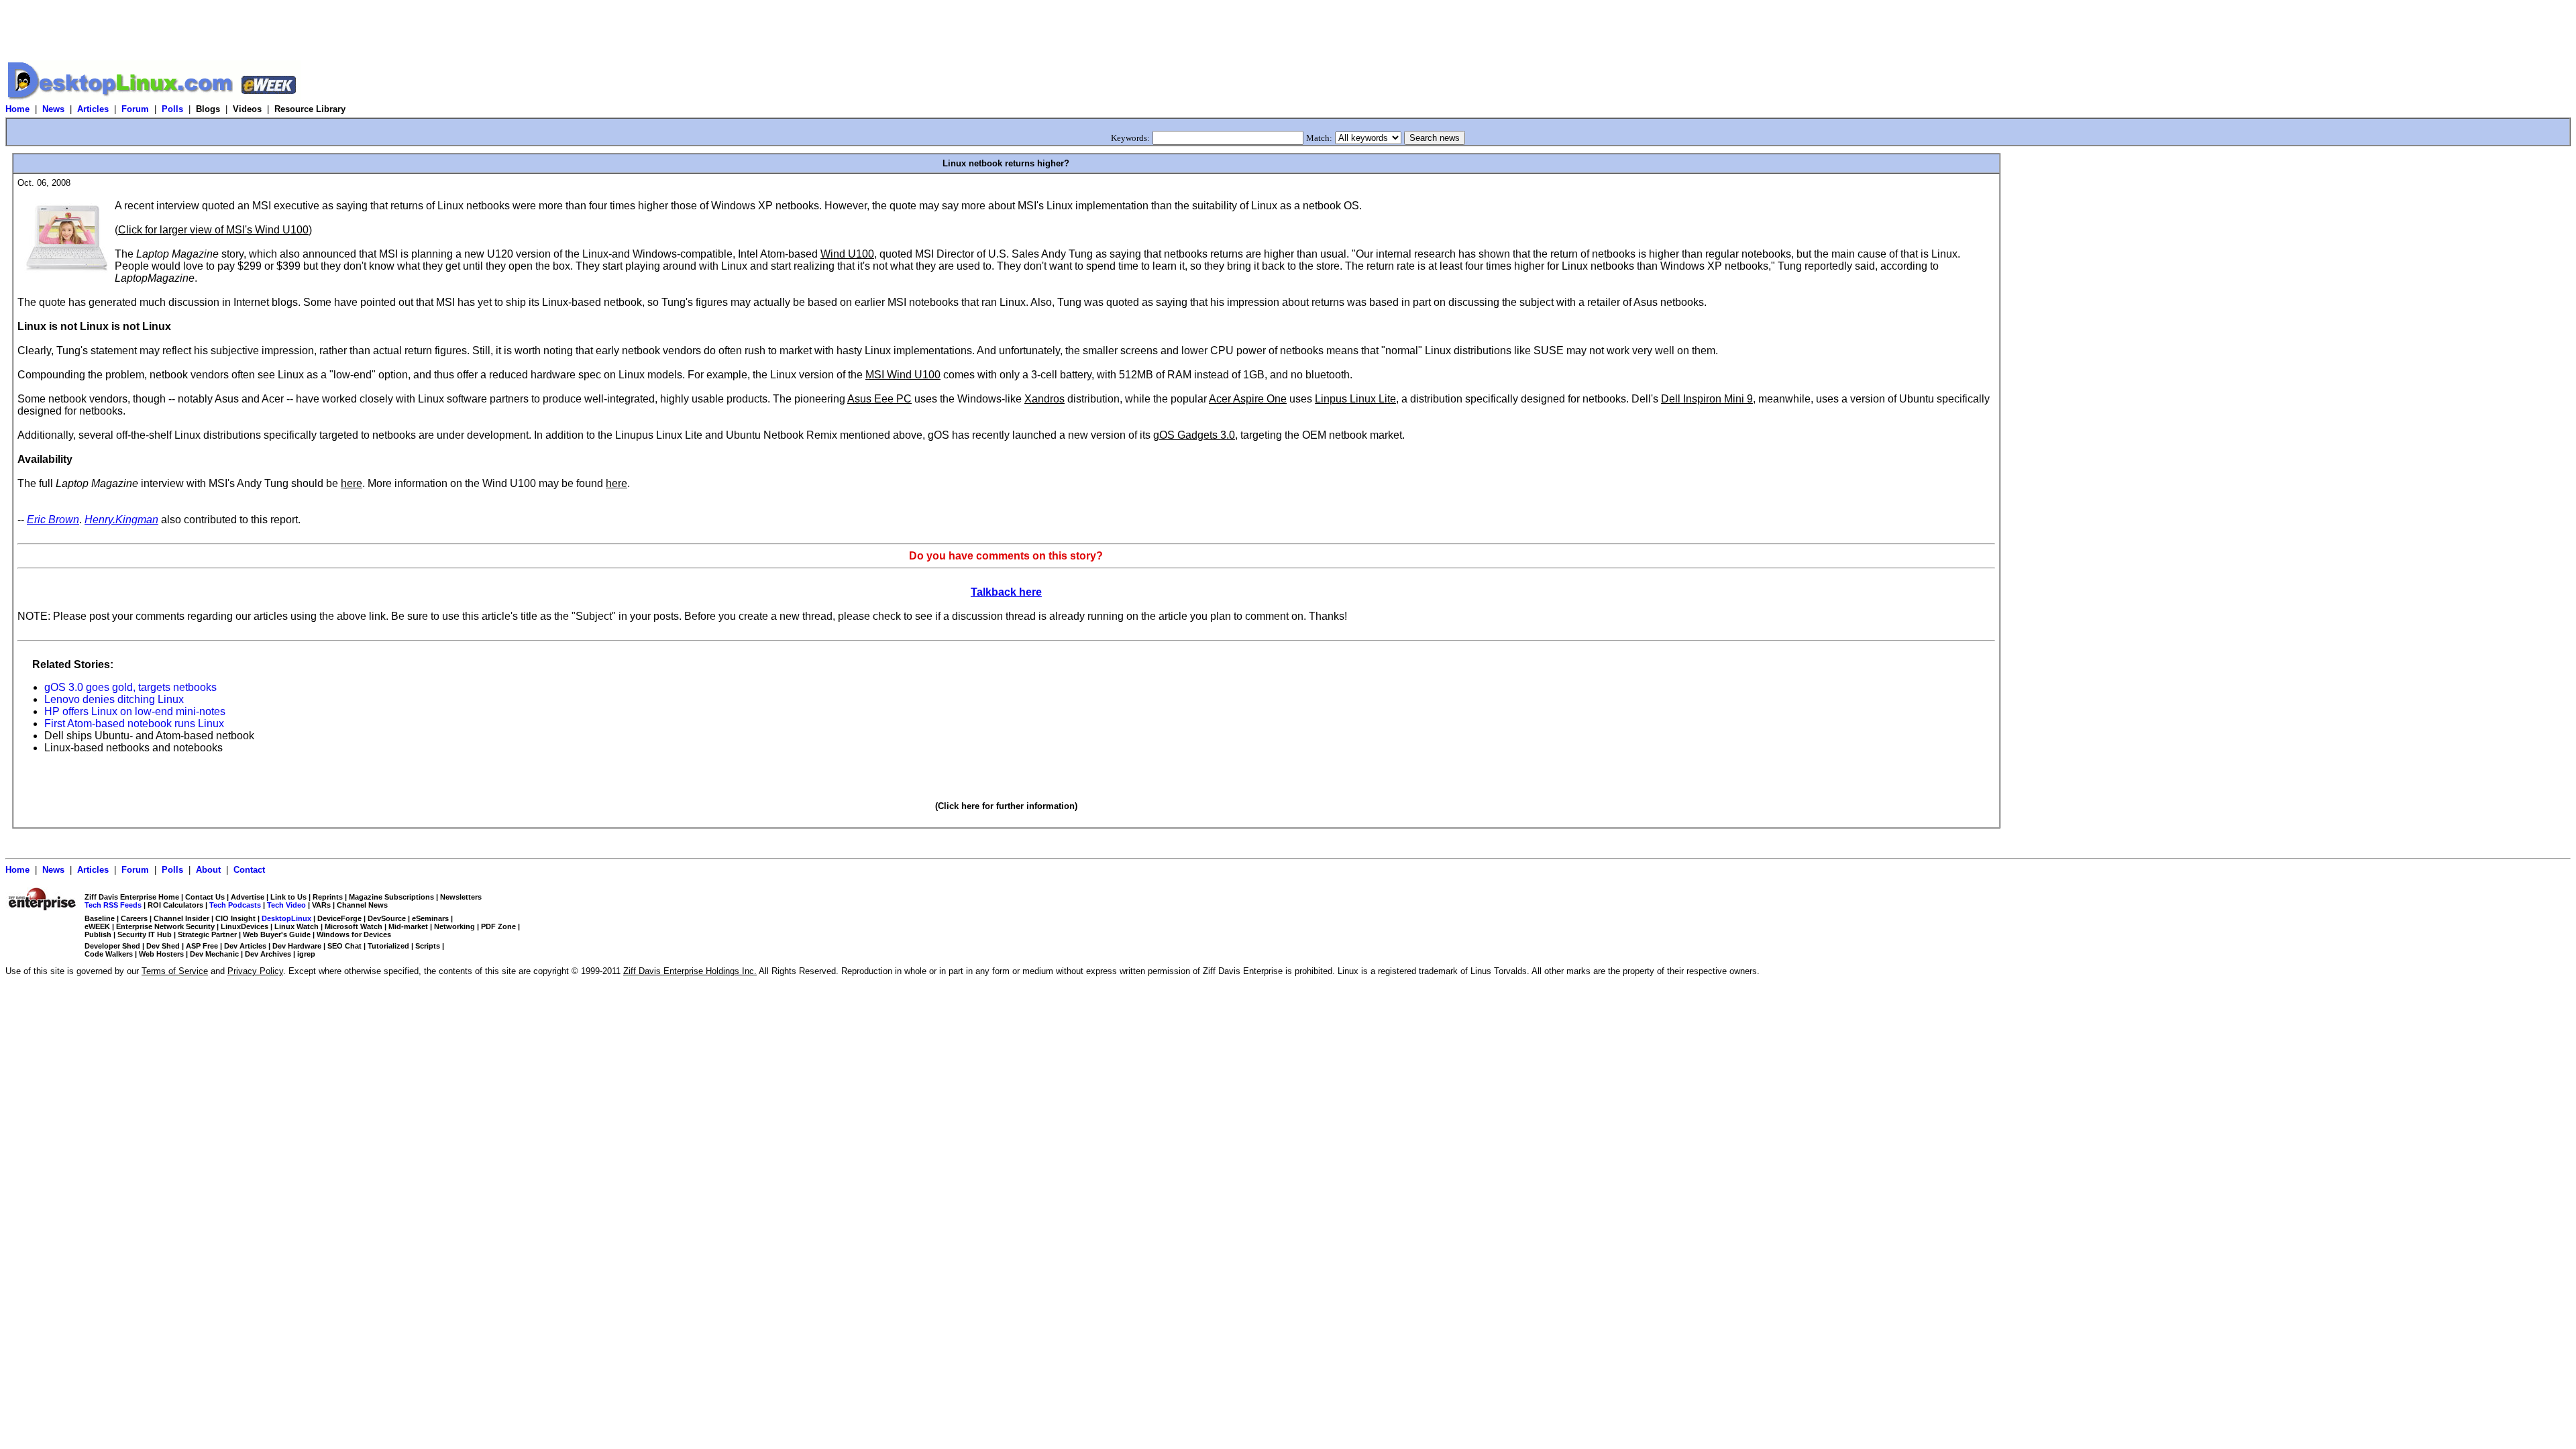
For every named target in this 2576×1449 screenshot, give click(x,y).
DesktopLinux (286, 918)
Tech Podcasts (235, 905)
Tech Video (286, 905)
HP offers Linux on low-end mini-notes (135, 711)
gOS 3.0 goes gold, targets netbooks (130, 687)
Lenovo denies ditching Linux (114, 699)
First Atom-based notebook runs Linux (134, 723)
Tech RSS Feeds (113, 905)
